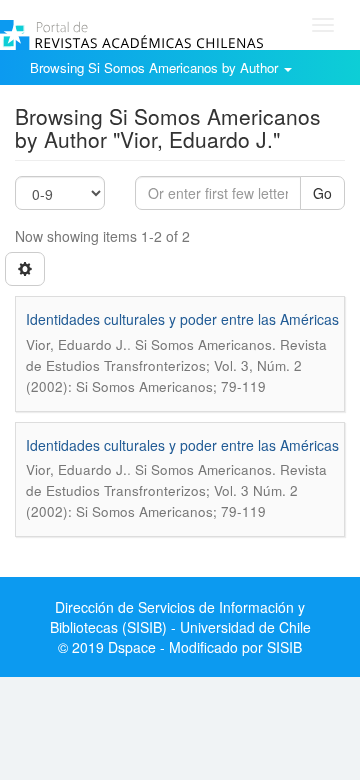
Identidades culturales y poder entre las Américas (182, 319)
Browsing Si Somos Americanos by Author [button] (156, 67)
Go (322, 193)
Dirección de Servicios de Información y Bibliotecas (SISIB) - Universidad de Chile (180, 617)
